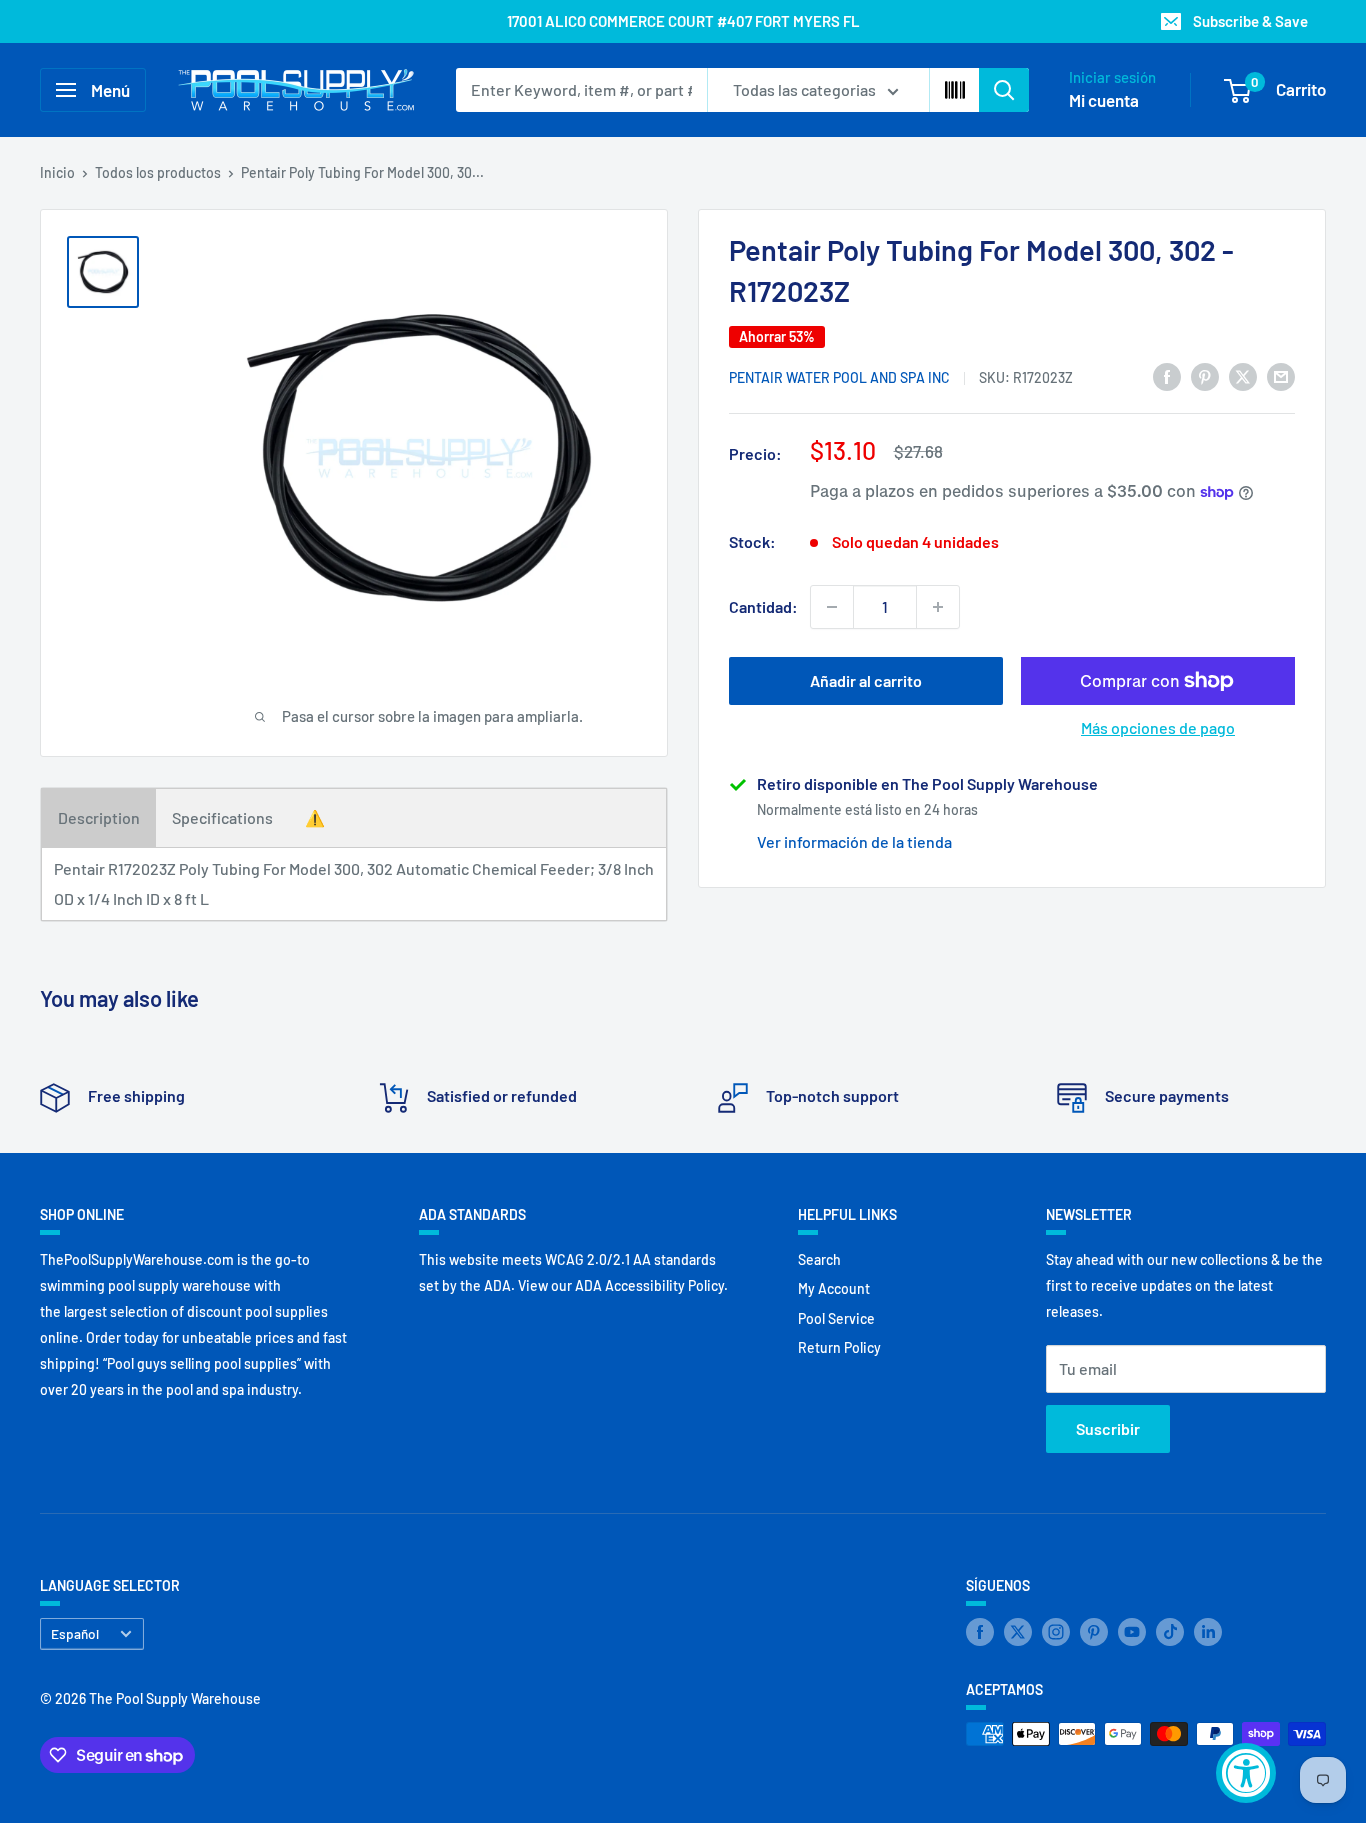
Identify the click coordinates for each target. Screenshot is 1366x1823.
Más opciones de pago (1158, 727)
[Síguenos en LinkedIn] (1208, 1632)
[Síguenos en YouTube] (1132, 1632)
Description (99, 817)
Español (75, 1633)
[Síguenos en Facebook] (980, 1632)
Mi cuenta (1104, 100)
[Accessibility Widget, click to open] (1246, 1773)
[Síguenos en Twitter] (1018, 1632)
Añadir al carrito (866, 680)
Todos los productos (158, 172)
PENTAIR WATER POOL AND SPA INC (839, 377)
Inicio (57, 172)
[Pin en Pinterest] (1205, 375)
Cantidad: (763, 606)
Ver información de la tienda (854, 841)
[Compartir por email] (1281, 375)
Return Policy (839, 1347)
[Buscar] (1004, 90)
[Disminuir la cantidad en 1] (832, 607)
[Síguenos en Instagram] (1056, 1632)
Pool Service (836, 1318)
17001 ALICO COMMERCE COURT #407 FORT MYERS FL (683, 21)
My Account (834, 1288)
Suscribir (1108, 1428)
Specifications (222, 817)
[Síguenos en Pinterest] (1094, 1632)
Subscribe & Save (1250, 21)
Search (819, 1259)
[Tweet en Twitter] (1243, 375)
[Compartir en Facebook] (1167, 375)
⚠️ (315, 817)
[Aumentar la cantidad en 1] (938, 607)
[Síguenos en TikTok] (1170, 1632)
